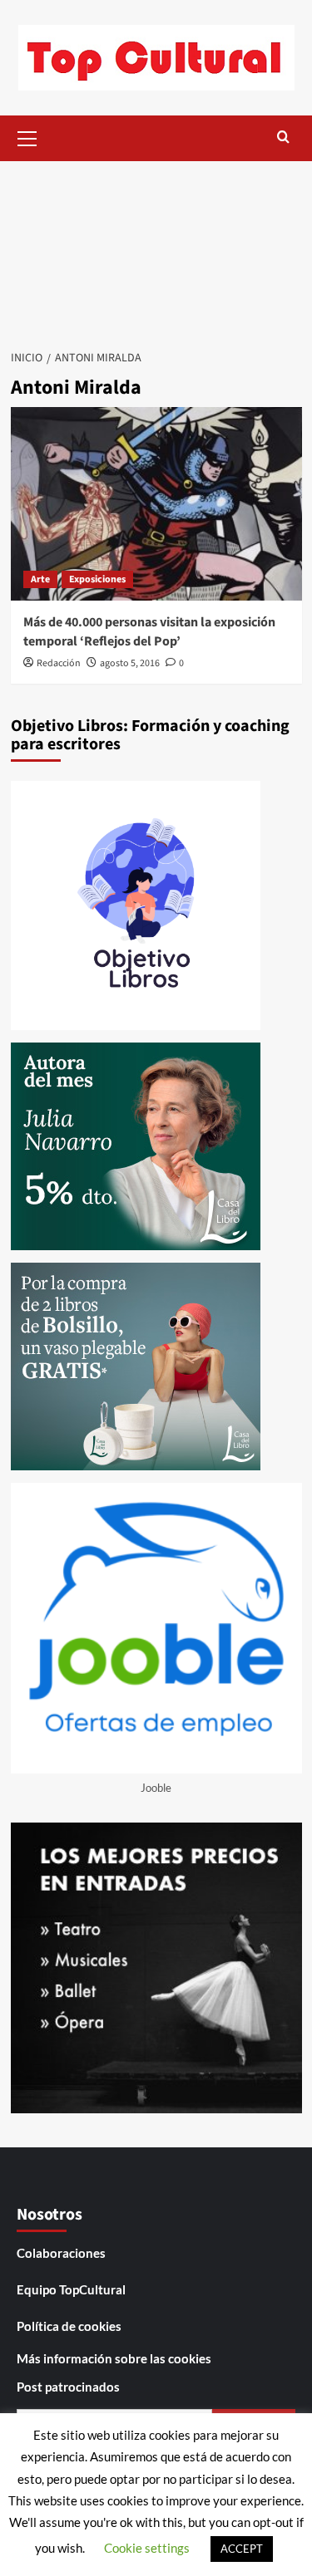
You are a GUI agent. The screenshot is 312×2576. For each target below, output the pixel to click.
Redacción (59, 663)
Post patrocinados (68, 2387)
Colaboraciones (61, 2253)
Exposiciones (97, 579)
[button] (27, 136)
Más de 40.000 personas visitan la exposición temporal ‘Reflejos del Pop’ (149, 631)
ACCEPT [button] (242, 2549)
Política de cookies (69, 2326)
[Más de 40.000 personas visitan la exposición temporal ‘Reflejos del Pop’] (156, 504)
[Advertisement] (156, 250)
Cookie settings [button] (147, 2548)
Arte (40, 579)
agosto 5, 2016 (130, 663)
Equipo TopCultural (71, 2289)
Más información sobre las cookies (114, 2358)
